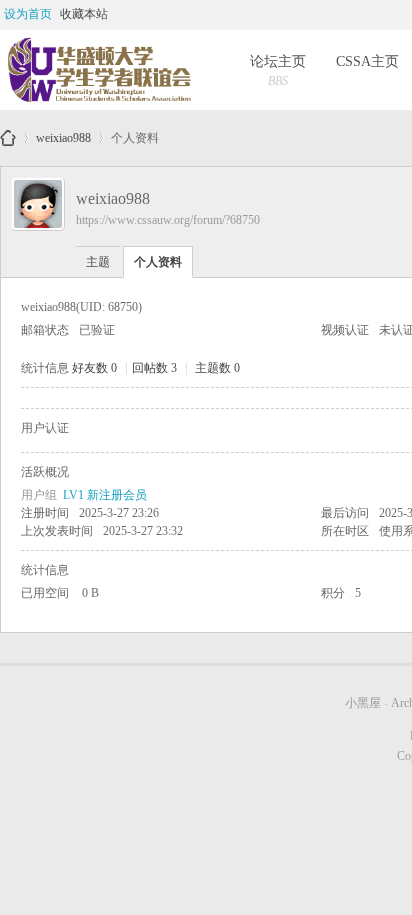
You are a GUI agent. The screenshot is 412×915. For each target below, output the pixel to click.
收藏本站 (84, 14)
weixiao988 (63, 134)
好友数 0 (94, 368)
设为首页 (28, 14)
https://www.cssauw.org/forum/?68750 (168, 220)
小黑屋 (363, 703)
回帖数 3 (154, 368)
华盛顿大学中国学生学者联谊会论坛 (8, 138)
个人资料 (158, 262)
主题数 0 (217, 368)
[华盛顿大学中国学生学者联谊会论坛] (98, 70)
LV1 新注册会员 (105, 495)
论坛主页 (278, 71)
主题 (98, 262)
